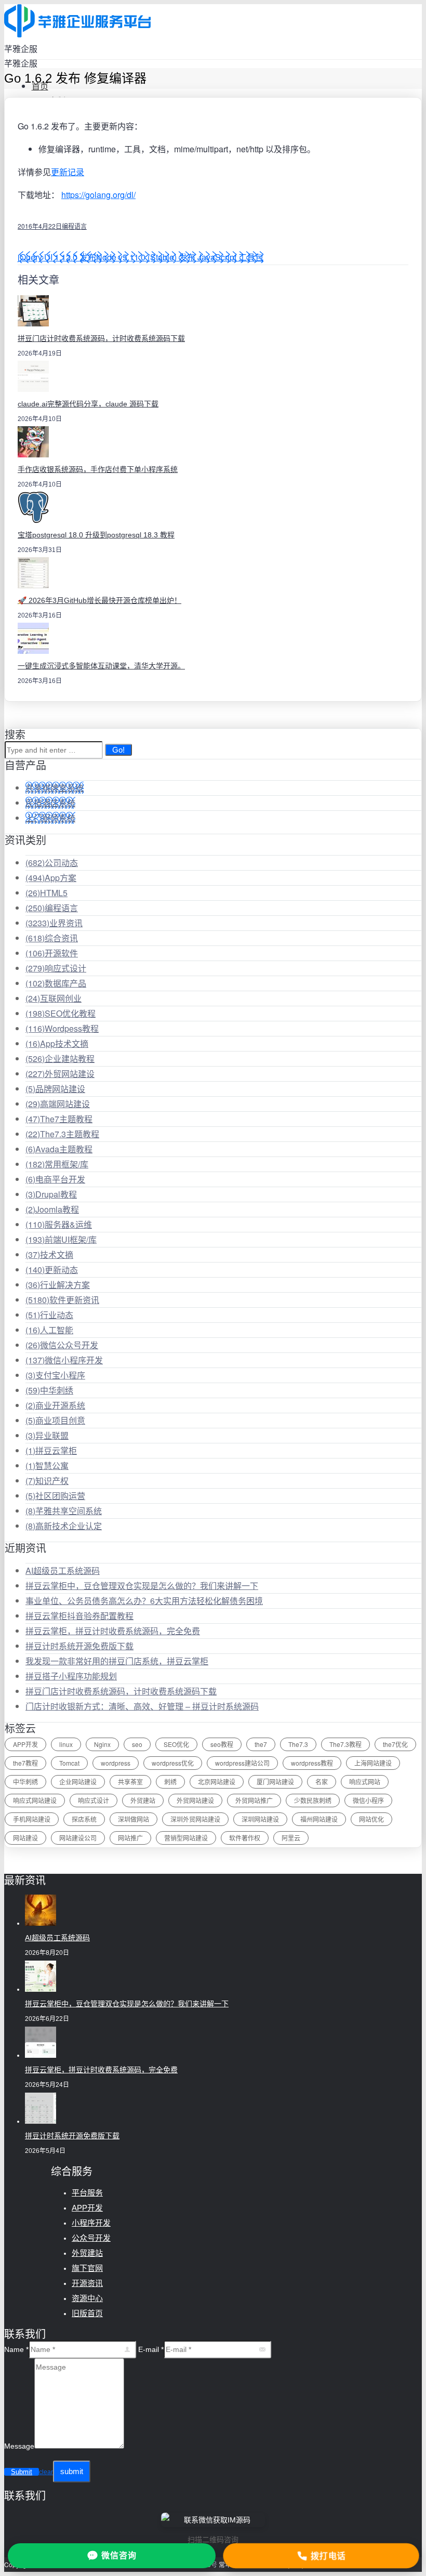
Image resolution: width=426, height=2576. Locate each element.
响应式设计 (56, 968)
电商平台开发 (55, 1179)
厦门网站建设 (275, 1782)
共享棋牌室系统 (55, 788)
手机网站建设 (32, 1819)
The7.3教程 (345, 1744)
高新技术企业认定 (64, 1526)
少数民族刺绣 (313, 1800)
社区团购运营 (55, 1496)
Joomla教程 (52, 1209)
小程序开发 (91, 2223)
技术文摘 (49, 1254)
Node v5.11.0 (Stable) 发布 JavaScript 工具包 (180, 257)
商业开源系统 (55, 1405)
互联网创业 (54, 998)
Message (19, 2446)
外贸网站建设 (60, 1074)
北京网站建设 (217, 1782)
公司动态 (52, 863)
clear (46, 2472)
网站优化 (371, 1819)
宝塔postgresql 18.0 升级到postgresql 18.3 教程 (96, 535)
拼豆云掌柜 (51, 1450)
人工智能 (49, 1330)
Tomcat (69, 1763)
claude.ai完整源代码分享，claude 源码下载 (88, 404)
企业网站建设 (78, 1782)
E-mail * (151, 2349)
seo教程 (222, 1744)
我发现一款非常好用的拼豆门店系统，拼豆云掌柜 (117, 1661)
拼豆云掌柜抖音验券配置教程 (79, 1616)
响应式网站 (365, 1782)
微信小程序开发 (64, 1360)
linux (66, 1744)
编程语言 (74, 226)
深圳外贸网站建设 (195, 1819)
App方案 (51, 878)
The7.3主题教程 (62, 1134)
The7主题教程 (59, 1119)
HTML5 (46, 893)
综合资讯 (52, 938)
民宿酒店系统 (50, 803)
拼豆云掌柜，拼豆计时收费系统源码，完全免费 (113, 1631)
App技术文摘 (57, 1043)
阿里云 (291, 1838)
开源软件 (52, 953)
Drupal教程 (51, 1194)
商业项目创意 (55, 1420)
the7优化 (395, 1744)
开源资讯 (87, 2283)
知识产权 (47, 1481)
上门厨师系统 (50, 818)
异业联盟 (47, 1435)
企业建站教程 (60, 1059)
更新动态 (52, 1270)
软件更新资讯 (62, 1300)
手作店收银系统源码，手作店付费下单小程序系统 (98, 469)
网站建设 (25, 1838)
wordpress (116, 1763)
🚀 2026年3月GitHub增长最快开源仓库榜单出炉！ (99, 600)
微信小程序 (368, 1800)
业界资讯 (54, 923)
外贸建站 (143, 1800)
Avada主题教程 (59, 1149)
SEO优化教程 (61, 1013)
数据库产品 (56, 983)
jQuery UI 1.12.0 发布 (57, 257)
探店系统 (84, 1819)
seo (137, 1744)
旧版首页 (87, 2313)
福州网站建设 (319, 1819)
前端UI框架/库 (61, 1239)
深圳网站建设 (260, 1819)
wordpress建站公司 (242, 1763)
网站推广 (130, 1838)
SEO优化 (176, 1744)
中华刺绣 (49, 1390)
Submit (22, 2472)
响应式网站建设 (35, 1800)
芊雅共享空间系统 (64, 1511)
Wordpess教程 (62, 1028)
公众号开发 (91, 2238)
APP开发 (25, 1744)
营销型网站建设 (186, 1838)
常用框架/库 (57, 1164)
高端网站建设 (58, 1104)
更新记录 (68, 172)
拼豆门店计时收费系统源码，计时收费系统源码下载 (101, 338)
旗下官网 (87, 2268)
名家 (322, 1782)
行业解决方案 (58, 1285)
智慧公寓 (47, 1466)
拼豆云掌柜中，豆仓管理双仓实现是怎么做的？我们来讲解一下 (142, 1586)
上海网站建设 (373, 1763)
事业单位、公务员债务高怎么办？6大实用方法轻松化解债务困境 (144, 1601)
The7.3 (298, 1744)
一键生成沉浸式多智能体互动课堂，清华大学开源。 (101, 666)
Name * (16, 2349)
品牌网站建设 (55, 1089)
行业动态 (49, 1315)
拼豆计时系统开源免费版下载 (79, 1646)
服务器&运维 (59, 1224)
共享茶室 (130, 1782)
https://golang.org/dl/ (98, 195)
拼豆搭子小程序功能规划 (71, 1676)
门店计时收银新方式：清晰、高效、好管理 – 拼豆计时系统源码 (142, 1706)
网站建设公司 (78, 1838)
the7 (261, 1744)
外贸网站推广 (254, 1800)
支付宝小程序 (55, 1375)
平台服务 (87, 2193)
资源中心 (87, 2298)
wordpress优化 (173, 1763)
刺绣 (170, 1782)
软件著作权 (245, 1838)
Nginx (102, 1744)
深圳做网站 (134, 1819)
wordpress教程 (312, 1763)
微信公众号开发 (62, 1345)
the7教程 (25, 1763)
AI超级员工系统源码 (63, 1570)
